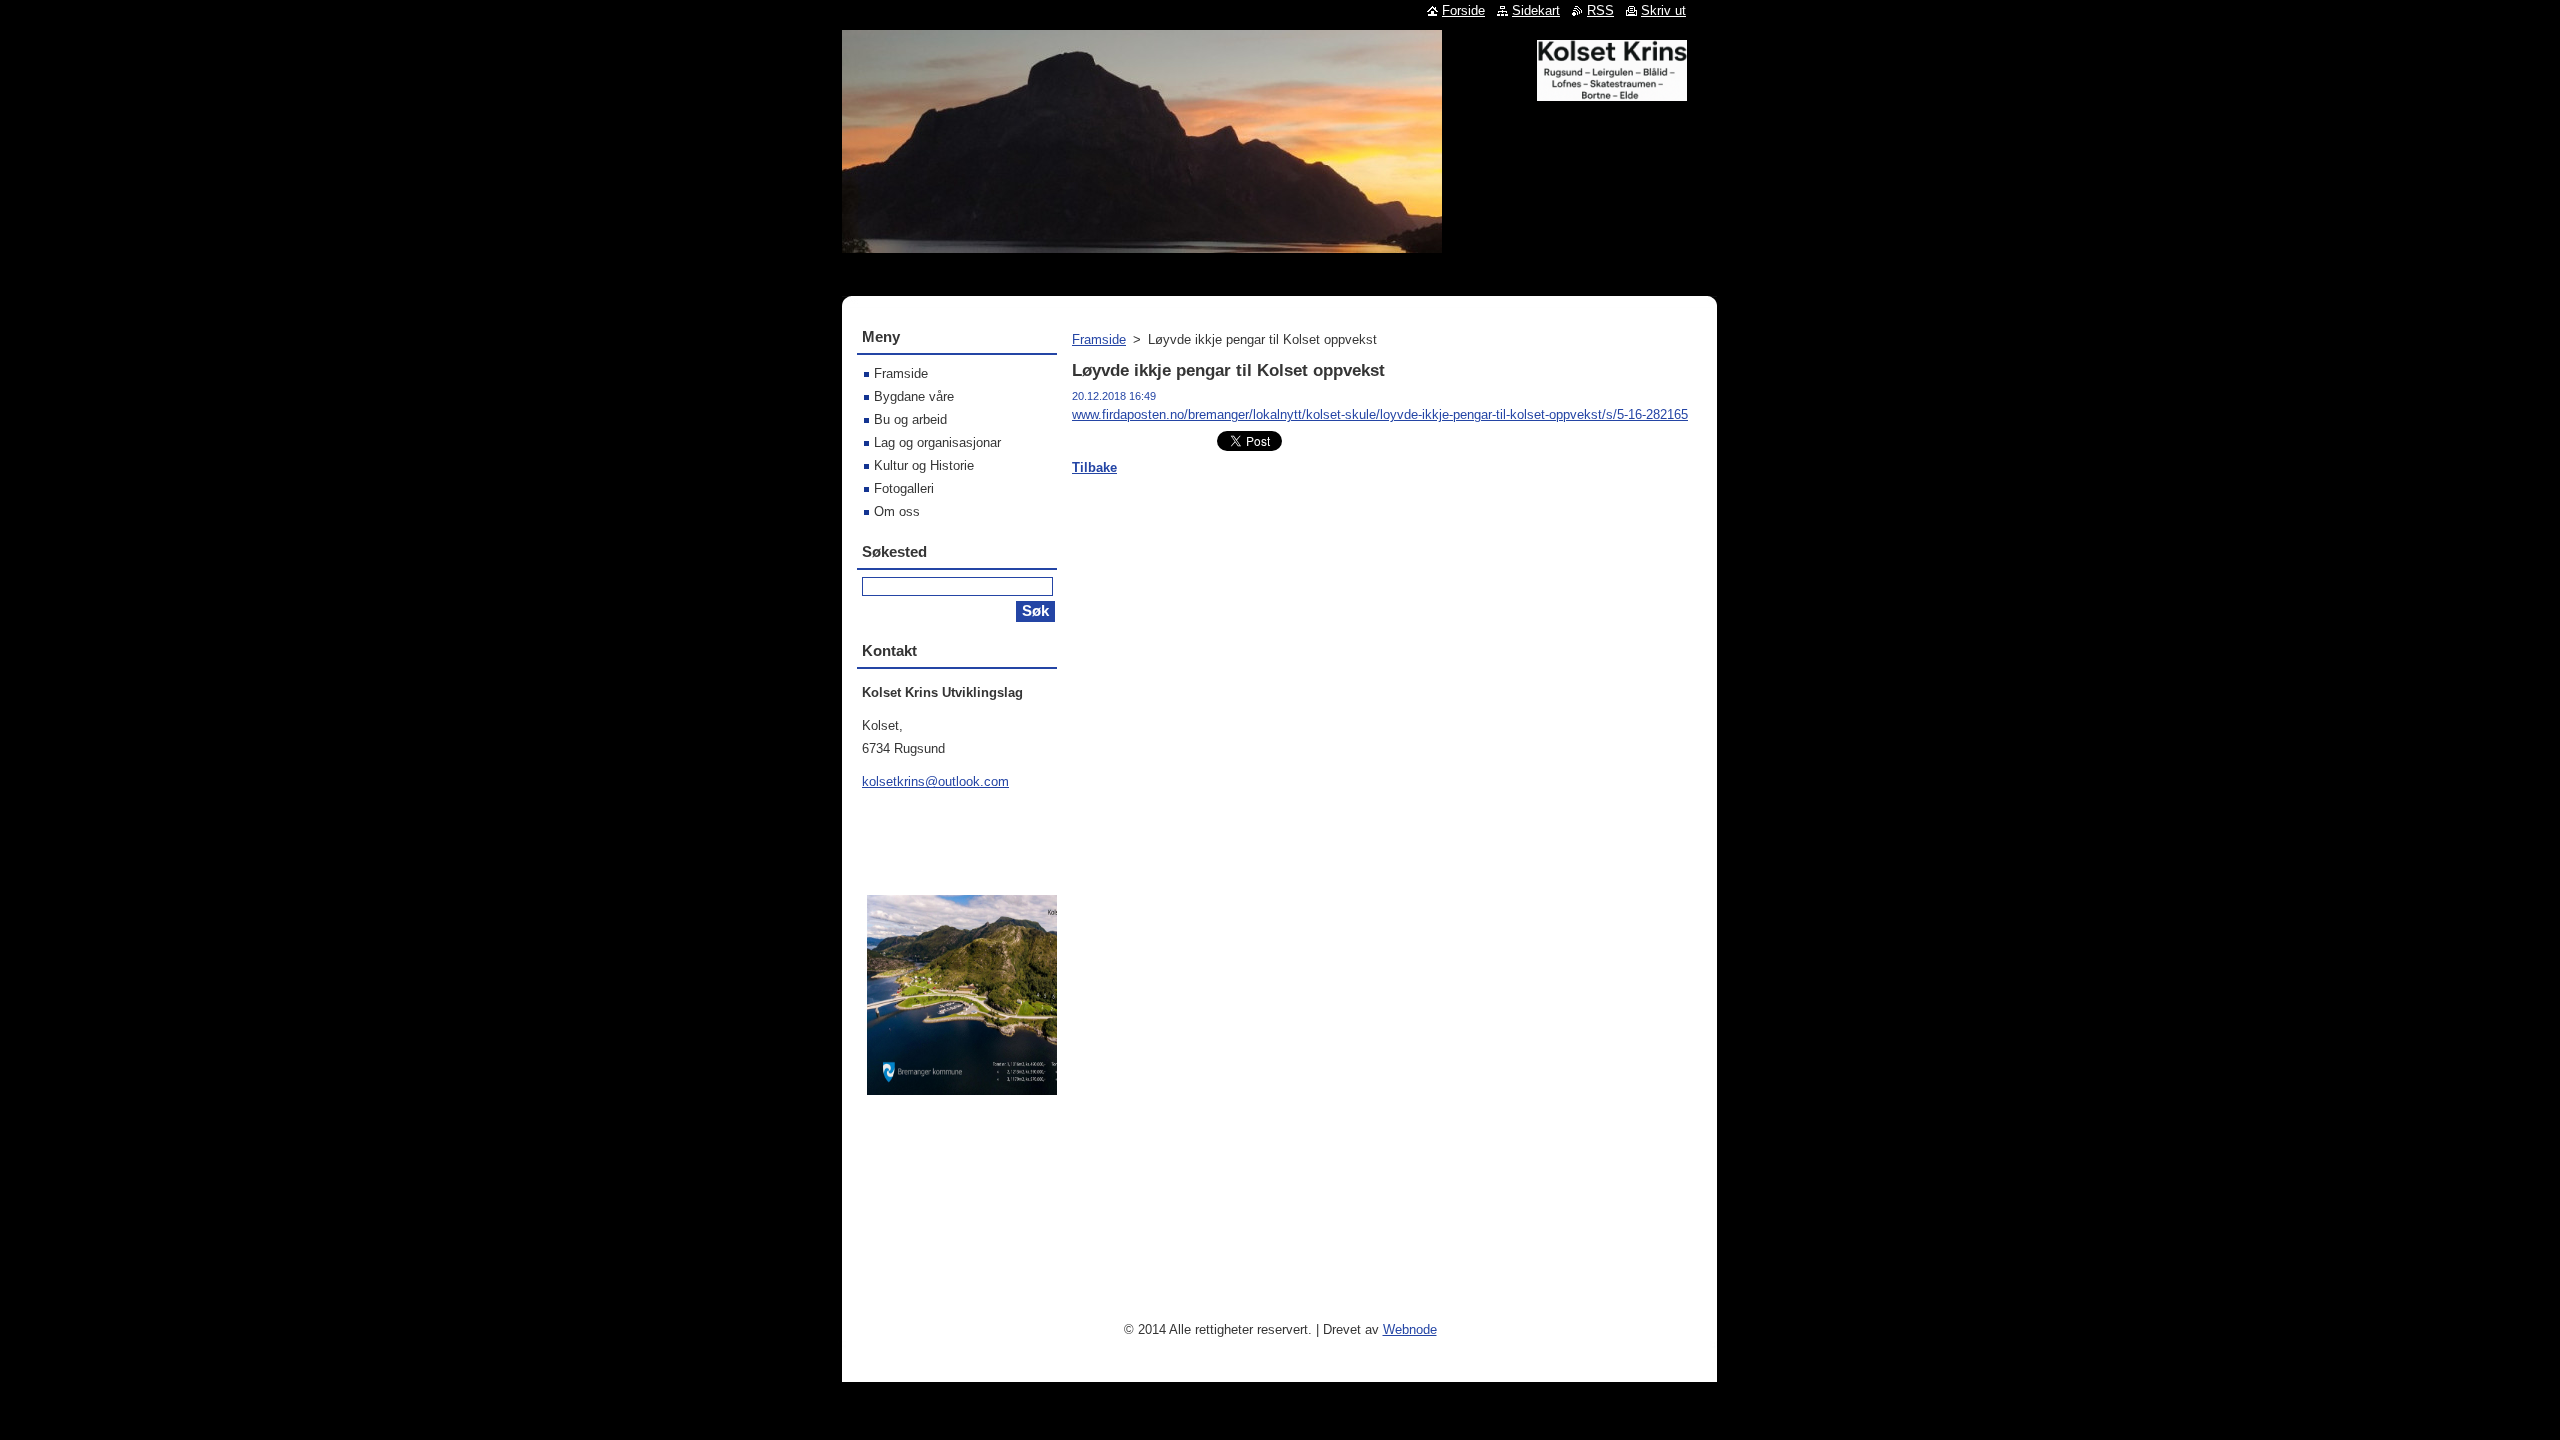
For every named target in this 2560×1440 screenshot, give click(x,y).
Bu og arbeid (910, 419)
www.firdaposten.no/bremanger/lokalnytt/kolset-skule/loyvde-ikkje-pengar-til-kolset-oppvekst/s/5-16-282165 (1380, 414)
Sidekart (1536, 10)
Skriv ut (1663, 10)
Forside (1463, 10)
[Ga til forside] (1612, 93)
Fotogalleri (904, 488)
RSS (1600, 10)
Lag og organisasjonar (937, 442)
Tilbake (1094, 467)
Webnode (1410, 1329)
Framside (1099, 339)
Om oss (897, 511)
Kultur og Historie (924, 465)
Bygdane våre (914, 396)
